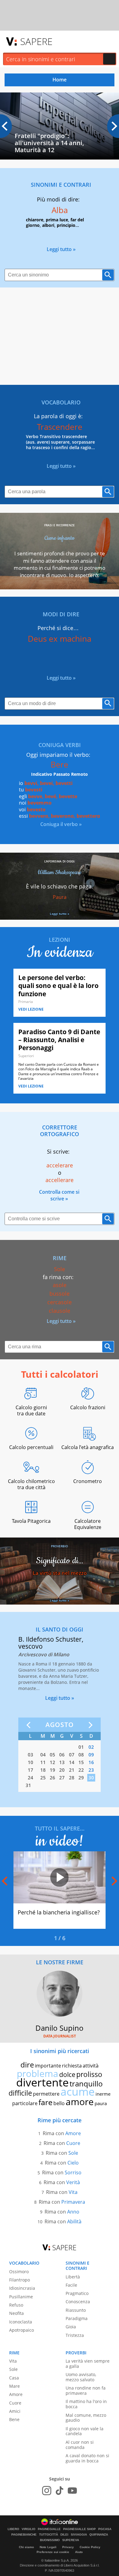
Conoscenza (78, 2302)
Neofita (16, 2313)
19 (52, 1770)
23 (91, 1770)
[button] (113, 126)
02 (91, 1747)
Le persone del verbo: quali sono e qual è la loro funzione (58, 986)
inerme (103, 2094)
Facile (71, 2285)
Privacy (68, 2547)
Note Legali (48, 2547)
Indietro (30, 1725)
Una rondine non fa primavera (86, 2390)
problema (38, 2073)
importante (48, 2066)
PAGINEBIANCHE (24, 2535)
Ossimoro (19, 2272)
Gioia (71, 2327)
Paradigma (77, 2318)
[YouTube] (72, 2491)
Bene (14, 2419)
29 (81, 1778)
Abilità (74, 2221)
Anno (73, 2212)
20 (62, 1770)
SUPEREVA (71, 2540)
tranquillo (86, 2084)
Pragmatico (77, 2293)
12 (52, 1762)
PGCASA (105, 2529)
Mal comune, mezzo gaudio (86, 2418)
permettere (46, 2094)
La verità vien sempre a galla (88, 2364)
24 (31, 1778)
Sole (73, 2153)
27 (62, 1778)
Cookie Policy (90, 2547)
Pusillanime (21, 2297)
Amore (73, 2133)
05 (52, 1755)
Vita (73, 2192)
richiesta (72, 2066)
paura (101, 2103)
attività (91, 2066)
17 (31, 1770)
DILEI (64, 2535)
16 (91, 1762)
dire (27, 2065)
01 (81, 1747)
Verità (73, 2182)
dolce (67, 2075)
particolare (25, 2103)
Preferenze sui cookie (53, 2552)
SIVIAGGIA (79, 2535)
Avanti (89, 1725)
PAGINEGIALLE (49, 2529)
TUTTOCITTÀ (49, 2535)
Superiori (26, 1056)
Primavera (73, 2202)
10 (31, 1762)
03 (31, 1755)
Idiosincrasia (22, 2288)
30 (91, 1778)
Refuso (16, 2305)
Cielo (73, 2163)
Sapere (36, 41)
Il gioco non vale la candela (85, 2431)
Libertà (73, 2277)
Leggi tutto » (61, 249)
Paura (60, 897)
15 (81, 1762)
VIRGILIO (29, 2529)
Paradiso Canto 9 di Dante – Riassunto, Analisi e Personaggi (59, 1040)
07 (72, 1755)
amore (80, 2102)
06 (62, 1755)
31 (28, 1785)
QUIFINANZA (99, 2535)
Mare (14, 2386)
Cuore (73, 2143)
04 (43, 1755)
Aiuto (79, 2552)
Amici (15, 2411)
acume (78, 2092)
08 (81, 1755)
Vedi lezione (31, 1009)
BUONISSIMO (50, 2540)
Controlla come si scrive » (59, 1195)
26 (52, 1778)
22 (81, 1770)
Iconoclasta (21, 2322)
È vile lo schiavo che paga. (60, 886)
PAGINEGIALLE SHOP (79, 2529)
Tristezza (75, 2335)
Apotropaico (22, 2330)
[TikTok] (60, 2491)
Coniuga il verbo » (61, 824)
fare (45, 2102)
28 (72, 1778)
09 (91, 1755)
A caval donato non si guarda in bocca (87, 2458)
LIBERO (13, 2529)
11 (43, 1762)
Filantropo (20, 2280)
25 (43, 1778)
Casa (14, 2378)
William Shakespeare (60, 872)
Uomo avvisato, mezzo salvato (81, 2377)
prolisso (89, 2074)
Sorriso (73, 2172)
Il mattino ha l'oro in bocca (86, 2404)
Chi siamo (26, 2547)
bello (59, 2103)
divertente (42, 2082)
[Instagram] (47, 2491)
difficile (20, 2093)
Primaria (26, 1002)
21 (72, 1770)
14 (72, 1762)
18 (43, 1770)
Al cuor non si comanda (80, 2445)
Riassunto (76, 2310)
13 (62, 1762)
